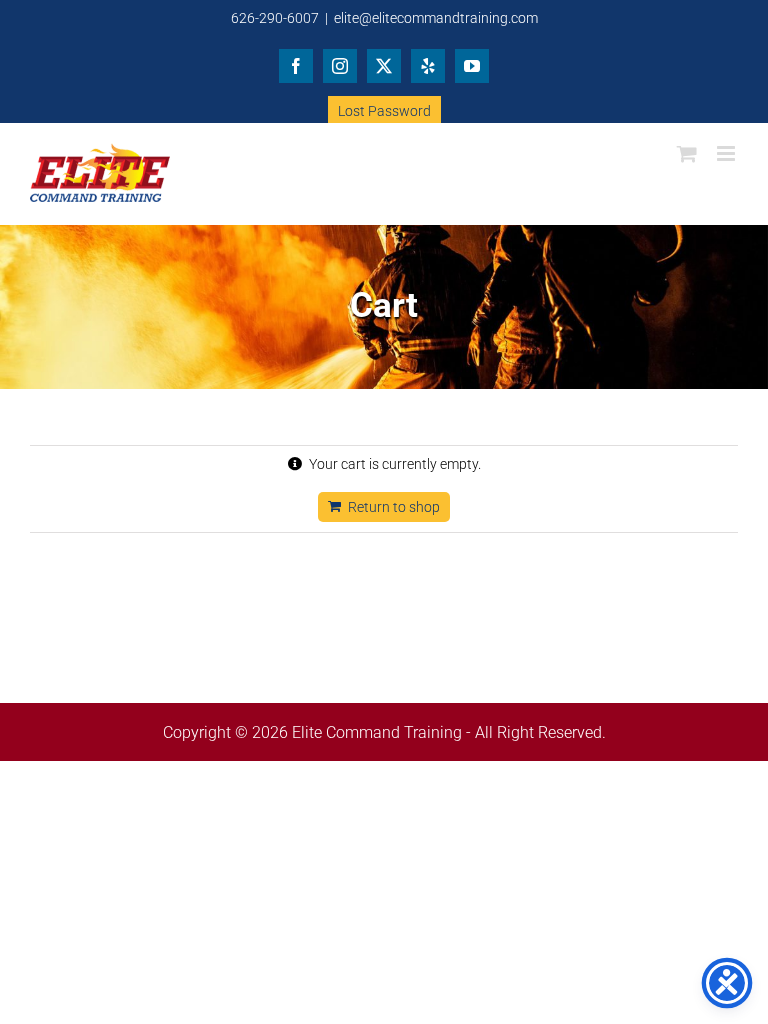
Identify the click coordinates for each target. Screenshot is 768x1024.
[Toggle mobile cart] (687, 153)
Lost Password (384, 111)
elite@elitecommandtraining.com (436, 18)
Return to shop (394, 507)
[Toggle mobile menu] (727, 153)
